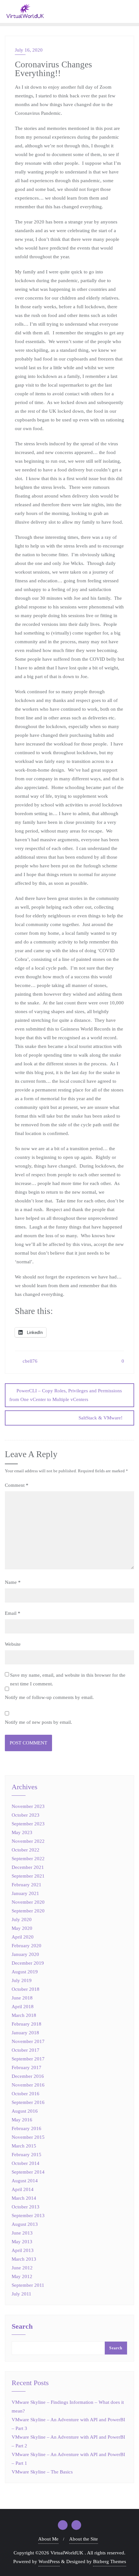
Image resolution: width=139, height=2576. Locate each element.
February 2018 (27, 2024)
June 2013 (22, 2233)
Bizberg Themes (110, 2561)
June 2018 (22, 1998)
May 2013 (22, 2242)
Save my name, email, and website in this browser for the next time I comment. (68, 1679)
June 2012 (22, 2268)
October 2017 (26, 2050)
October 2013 (26, 2207)
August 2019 (25, 1972)
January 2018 (25, 2033)
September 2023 (28, 1824)
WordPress (49, 2561)
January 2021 (25, 1893)
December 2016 (28, 2076)
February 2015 (27, 2155)
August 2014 (25, 2181)
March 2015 (24, 2146)
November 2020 (28, 1902)
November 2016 (28, 2085)
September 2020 (28, 1911)
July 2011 (21, 2294)
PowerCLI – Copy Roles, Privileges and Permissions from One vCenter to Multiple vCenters (66, 1395)
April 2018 (23, 2007)
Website (13, 1644)
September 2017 (28, 2059)
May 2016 (22, 2120)
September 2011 (28, 2285)
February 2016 (27, 2128)
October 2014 (26, 2163)
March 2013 (24, 2259)
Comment (17, 1485)
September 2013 (28, 2216)
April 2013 (23, 2250)
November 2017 (28, 2041)
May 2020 (22, 1928)
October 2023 (26, 1815)
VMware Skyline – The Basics (42, 2472)
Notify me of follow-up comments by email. (49, 1697)
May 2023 (22, 1832)
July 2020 (22, 1920)
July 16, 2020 (29, 50)
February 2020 (27, 1946)
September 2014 (28, 2172)
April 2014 (23, 2189)
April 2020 (23, 1937)
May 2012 (22, 2276)
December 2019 (28, 1963)
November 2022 (28, 1841)
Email (13, 1613)
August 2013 (25, 2224)
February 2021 (27, 1885)
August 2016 (25, 2111)
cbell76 (29, 1361)
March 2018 (24, 2015)
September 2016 (28, 2102)
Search (22, 2327)
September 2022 (28, 1859)
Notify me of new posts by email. (38, 1722)
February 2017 (27, 2068)
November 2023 (28, 1806)
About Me (48, 2539)
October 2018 (26, 1989)
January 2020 (25, 1954)
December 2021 (28, 1867)
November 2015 (28, 2137)
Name (13, 1582)
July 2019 (22, 1980)
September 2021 (28, 1876)
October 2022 (26, 1850)
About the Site (84, 2539)
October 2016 (26, 2094)
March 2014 (24, 2198)
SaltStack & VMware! (101, 1418)
